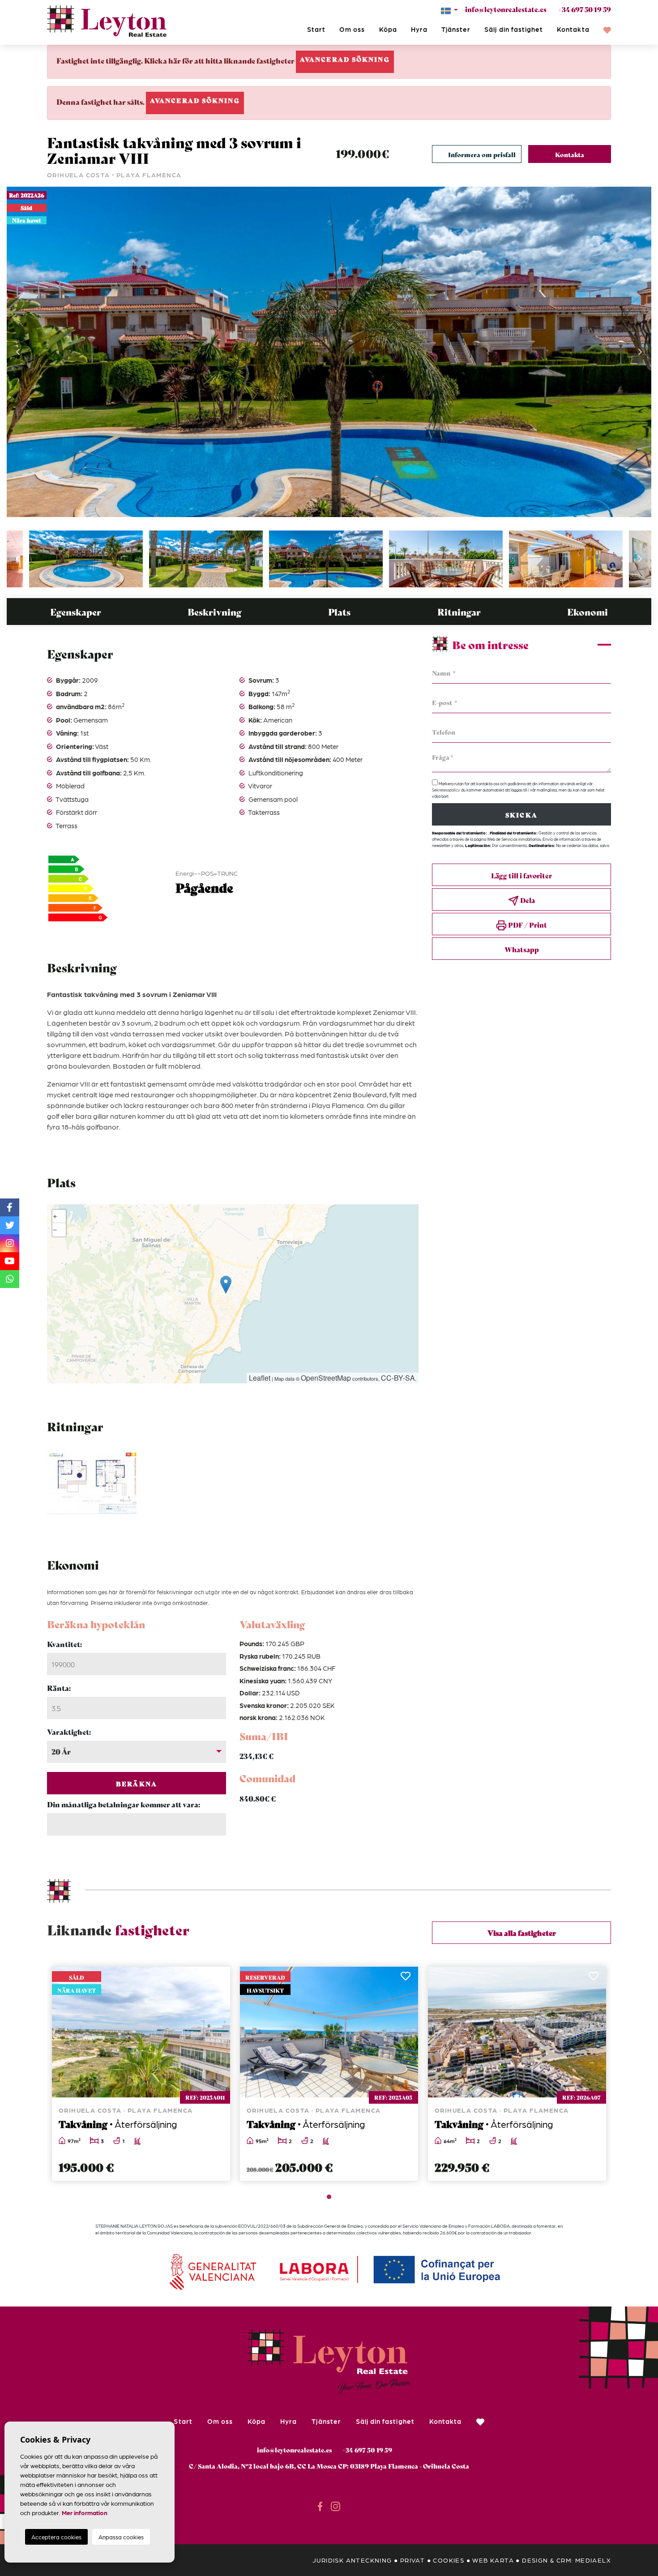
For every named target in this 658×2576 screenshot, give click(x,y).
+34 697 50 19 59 (584, 9)
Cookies (449, 2560)
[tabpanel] (141, 2074)
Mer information (85, 2512)
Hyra (419, 29)
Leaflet (260, 1378)
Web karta (493, 2560)
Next (640, 352)
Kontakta (573, 29)
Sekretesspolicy (446, 790)
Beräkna (137, 1784)
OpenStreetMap (326, 1378)
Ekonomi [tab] (587, 612)
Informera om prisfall (482, 154)
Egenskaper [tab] (76, 612)
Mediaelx (593, 2560)
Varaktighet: (69, 1731)
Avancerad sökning (345, 59)
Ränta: (59, 1688)
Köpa (388, 29)
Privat (412, 2560)
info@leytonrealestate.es (506, 9)
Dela (527, 900)
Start (316, 29)
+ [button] (55, 1216)
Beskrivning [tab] (214, 612)
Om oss (352, 29)
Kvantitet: (64, 1644)
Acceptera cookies (56, 2537)
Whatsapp (522, 949)
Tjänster (456, 29)
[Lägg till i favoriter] (218, 1979)
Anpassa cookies (121, 2537)
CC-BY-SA (398, 1378)
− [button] (55, 1230)
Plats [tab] (339, 612)
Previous (18, 352)
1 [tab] (329, 2197)
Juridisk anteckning (352, 2560)
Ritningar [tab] (459, 612)
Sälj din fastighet (514, 29)
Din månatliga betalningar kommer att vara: (124, 1804)
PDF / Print (527, 924)
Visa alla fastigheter (522, 1932)
